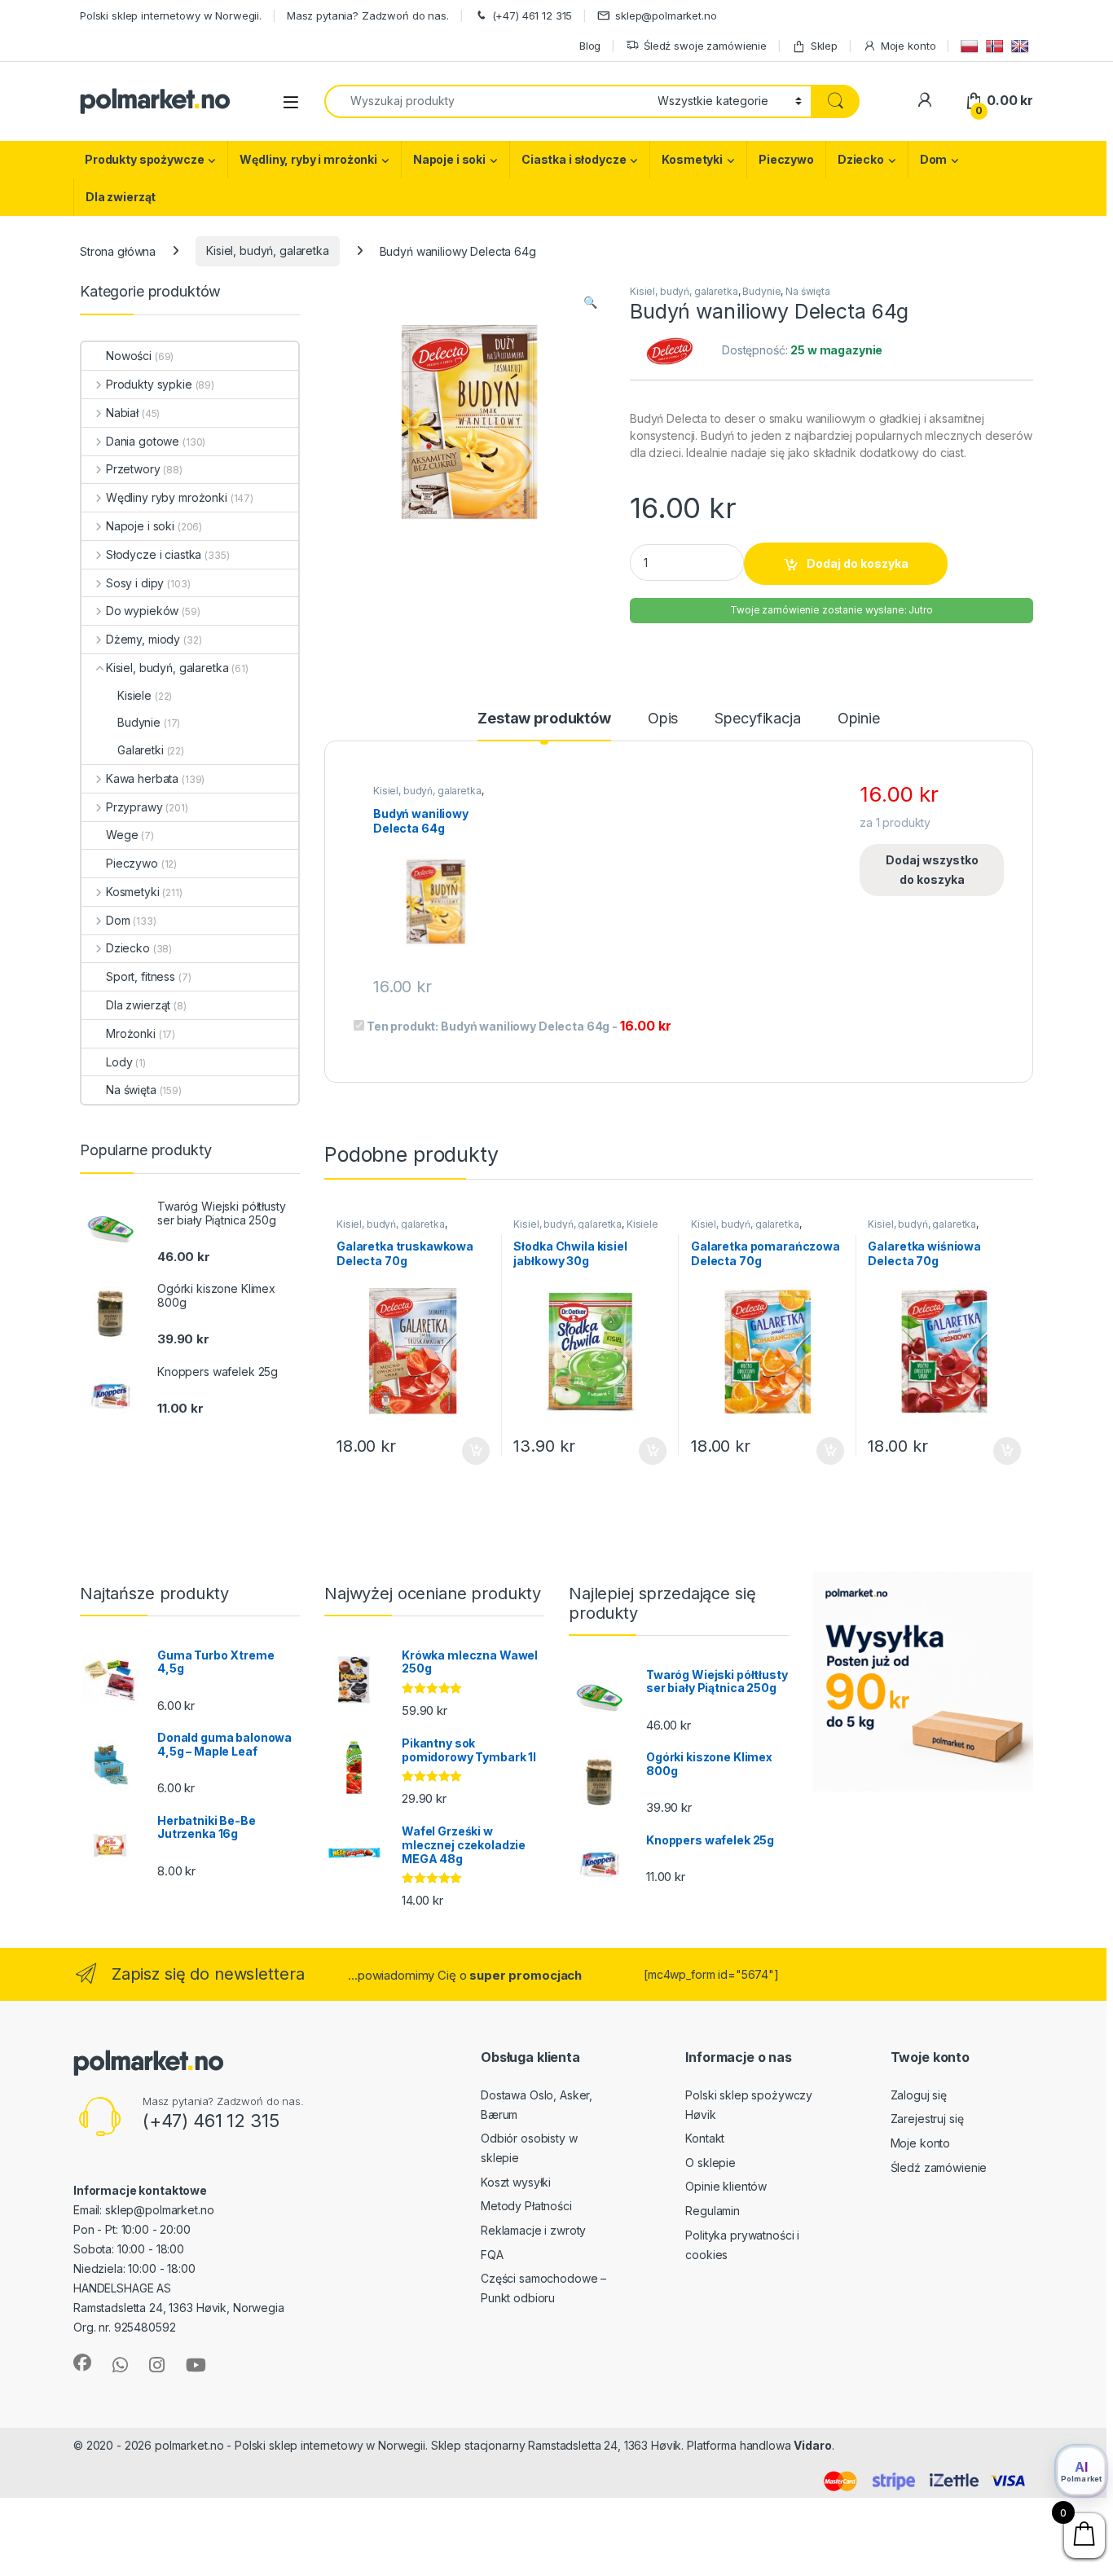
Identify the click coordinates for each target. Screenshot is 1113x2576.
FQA (492, 2255)
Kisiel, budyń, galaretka (268, 251)
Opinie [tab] (859, 719)
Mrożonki (131, 1033)
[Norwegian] (997, 45)
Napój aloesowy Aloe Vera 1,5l (126, 2541)
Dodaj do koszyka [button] (467, 1451)
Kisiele (642, 1224)
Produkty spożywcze (144, 159)
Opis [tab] (663, 719)
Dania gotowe (143, 441)
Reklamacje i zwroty (533, 2230)
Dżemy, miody (143, 639)
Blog (590, 46)
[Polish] (972, 45)
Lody (119, 1062)
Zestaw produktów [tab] (544, 719)
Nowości (129, 356)
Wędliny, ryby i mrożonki (308, 159)
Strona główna (118, 251)
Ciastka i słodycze (574, 159)
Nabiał (122, 413)
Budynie (761, 291)
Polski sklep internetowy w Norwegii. (171, 15)
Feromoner (869, 2445)
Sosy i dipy (135, 583)
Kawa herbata (142, 778)
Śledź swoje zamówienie (705, 46)
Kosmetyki (692, 159)
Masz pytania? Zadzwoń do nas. (368, 15)
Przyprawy (134, 807)
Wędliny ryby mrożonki (167, 497)
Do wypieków (142, 611)
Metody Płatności (526, 2206)
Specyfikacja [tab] (757, 719)
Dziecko (861, 159)
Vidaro (812, 2445)
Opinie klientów (726, 2186)
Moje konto (908, 46)
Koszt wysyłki (516, 2182)
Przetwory (133, 469)
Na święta (808, 291)
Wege (122, 835)
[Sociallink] (82, 2363)
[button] (590, 302)
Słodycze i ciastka (154, 554)
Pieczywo (786, 159)
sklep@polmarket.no (666, 15)
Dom (934, 159)
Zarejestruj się (927, 2119)
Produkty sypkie (149, 384)
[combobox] (486, 101)
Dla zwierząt (121, 197)
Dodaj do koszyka (858, 563)
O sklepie (710, 2163)
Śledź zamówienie (939, 2167)
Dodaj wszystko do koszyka (932, 870)
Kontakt (705, 2138)
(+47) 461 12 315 (532, 15)
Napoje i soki (449, 159)
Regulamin (713, 2211)
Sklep (824, 46)
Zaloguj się (919, 2095)
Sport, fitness (141, 976)
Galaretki (141, 750)
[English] (1022, 45)
